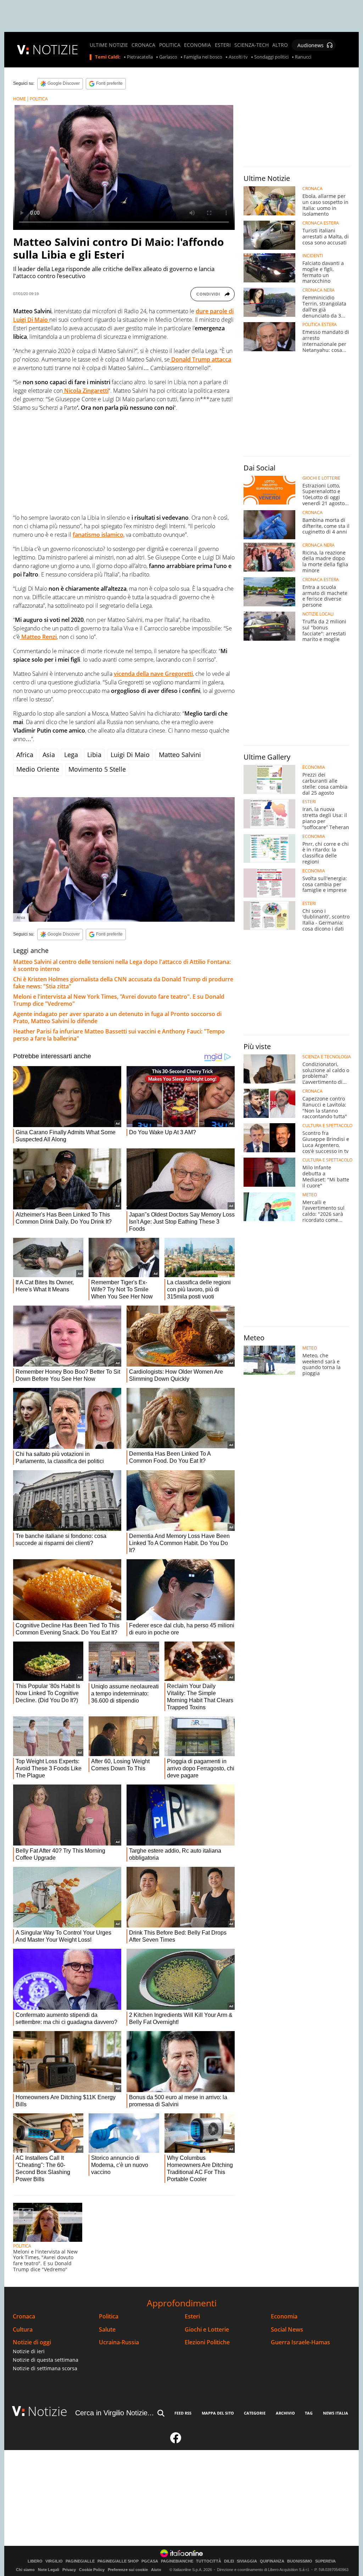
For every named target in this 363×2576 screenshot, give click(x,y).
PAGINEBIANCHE (177, 2561)
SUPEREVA (325, 2561)
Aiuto (156, 2570)
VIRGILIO (54, 2561)
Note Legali (49, 2570)
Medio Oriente (38, 769)
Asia (49, 755)
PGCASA (150, 2561)
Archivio (285, 2413)
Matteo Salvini (180, 755)
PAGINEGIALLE (80, 2561)
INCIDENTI (313, 256)
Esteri (192, 2316)
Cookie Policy (92, 2570)
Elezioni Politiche (207, 2342)
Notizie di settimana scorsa (45, 2368)
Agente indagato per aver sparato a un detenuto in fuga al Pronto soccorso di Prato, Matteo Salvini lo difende (117, 1017)
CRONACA (143, 45)
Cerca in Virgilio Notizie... (115, 2413)
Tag (309, 2413)
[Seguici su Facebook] (176, 2441)
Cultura (23, 2330)
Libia (94, 755)
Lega (71, 755)
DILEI (229, 2561)
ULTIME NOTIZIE (109, 45)
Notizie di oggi (32, 2342)
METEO (310, 1195)
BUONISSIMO (300, 2561)
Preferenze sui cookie (128, 2570)
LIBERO (35, 2561)
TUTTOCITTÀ (209, 2561)
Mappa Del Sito (218, 2413)
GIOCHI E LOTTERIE (321, 478)
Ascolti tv (238, 57)
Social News (287, 2330)
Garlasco (168, 57)
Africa (25, 755)
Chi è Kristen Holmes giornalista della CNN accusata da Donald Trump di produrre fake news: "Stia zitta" (123, 983)
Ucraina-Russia (119, 2342)
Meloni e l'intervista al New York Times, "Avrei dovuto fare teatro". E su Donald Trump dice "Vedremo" (119, 1000)
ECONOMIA (197, 45)
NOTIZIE (55, 49)
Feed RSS (183, 2413)
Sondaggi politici (271, 57)
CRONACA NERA (319, 290)
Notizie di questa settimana (46, 2360)
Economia (284, 2316)
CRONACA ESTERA (321, 223)
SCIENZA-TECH (252, 45)
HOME (19, 99)
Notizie (48, 2411)
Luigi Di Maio (130, 755)
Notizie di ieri (29, 2351)
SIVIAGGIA (247, 2561)
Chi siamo (25, 2570)
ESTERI (223, 45)
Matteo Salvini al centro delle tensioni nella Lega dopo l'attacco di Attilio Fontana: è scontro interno (122, 965)
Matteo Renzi (38, 637)
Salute (107, 2330)
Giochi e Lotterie (207, 2330)
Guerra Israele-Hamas (300, 2342)
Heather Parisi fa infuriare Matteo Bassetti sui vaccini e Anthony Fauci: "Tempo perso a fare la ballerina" (119, 1035)
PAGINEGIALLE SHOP (118, 2561)
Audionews (311, 45)
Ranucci (303, 57)
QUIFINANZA (272, 2561)
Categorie (255, 2413)
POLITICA (170, 45)
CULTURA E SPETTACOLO (327, 1126)
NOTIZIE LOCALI (318, 614)
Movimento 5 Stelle (97, 769)
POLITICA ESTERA (320, 325)
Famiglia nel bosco (203, 57)
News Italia (336, 2413)
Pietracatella (140, 57)
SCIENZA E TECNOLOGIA (327, 1057)
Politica (109, 2316)
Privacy (69, 2570)
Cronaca (24, 2316)
